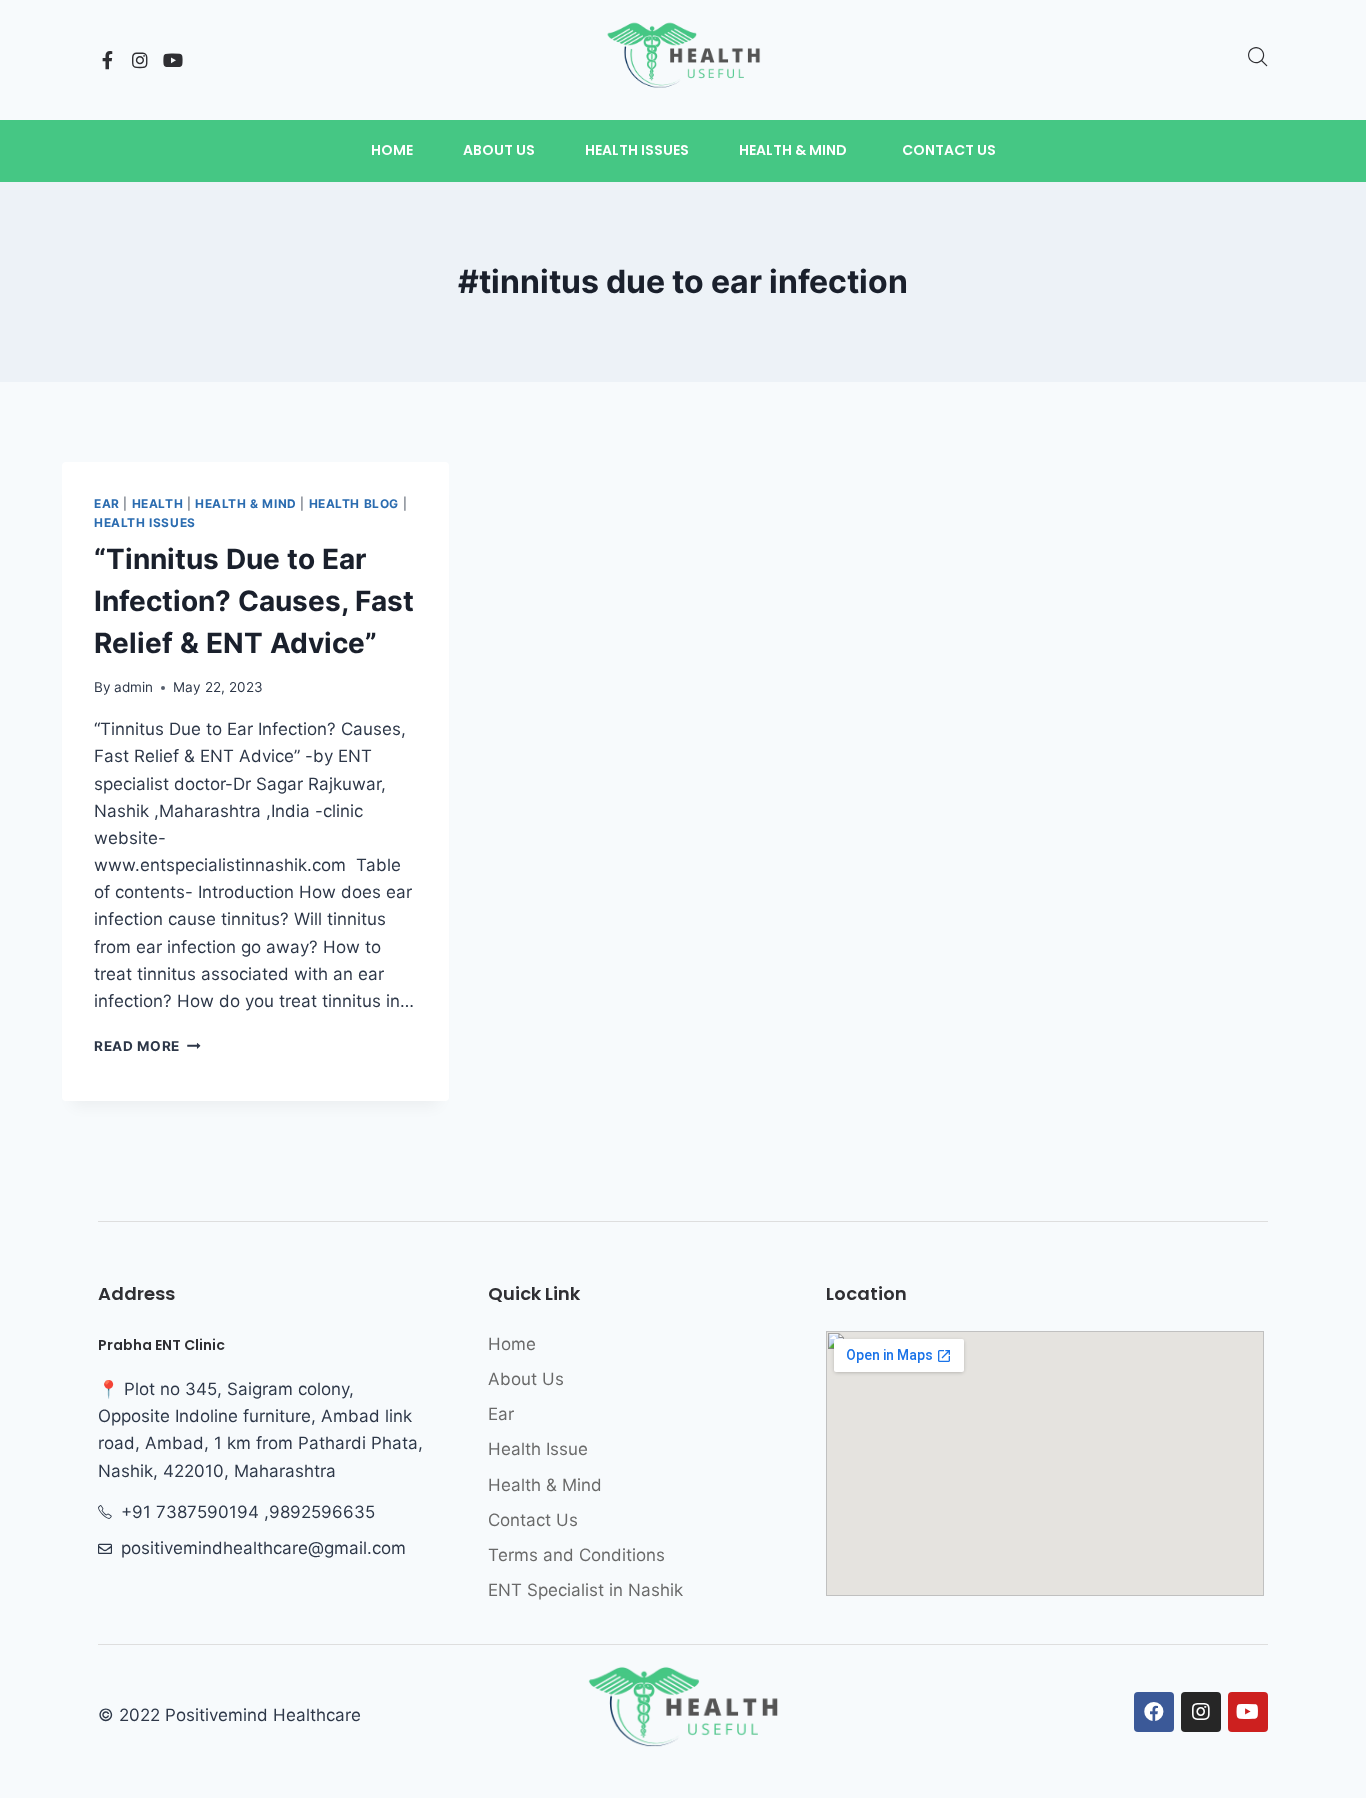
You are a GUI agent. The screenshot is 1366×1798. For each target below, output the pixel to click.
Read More (147, 1046)
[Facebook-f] (107, 60)
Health (158, 503)
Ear (107, 503)
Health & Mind (246, 503)
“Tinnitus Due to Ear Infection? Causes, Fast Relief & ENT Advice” (254, 601)
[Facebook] (1154, 1712)
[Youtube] (173, 60)
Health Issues (145, 522)
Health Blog (354, 503)
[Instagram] (140, 60)
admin (133, 687)
